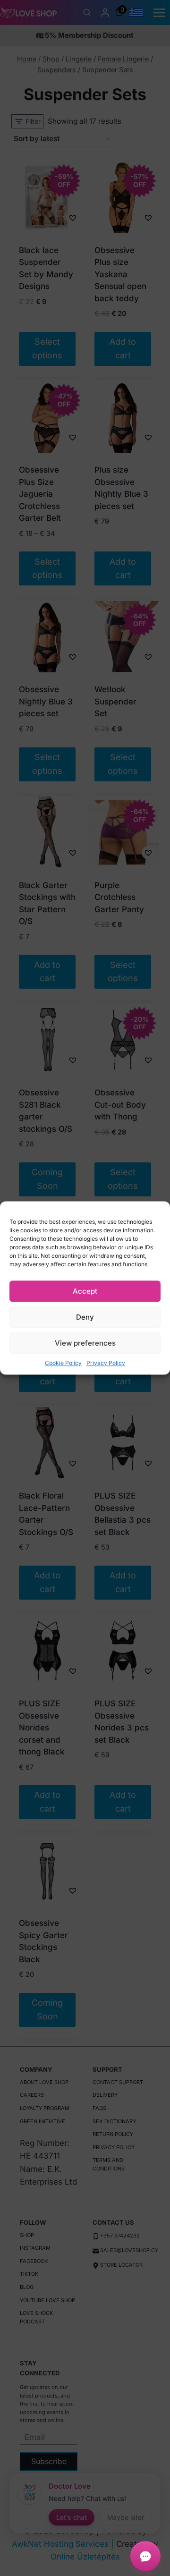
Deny (85, 1317)
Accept (85, 1291)
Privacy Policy (106, 1363)
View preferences (85, 1343)
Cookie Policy (63, 1363)
